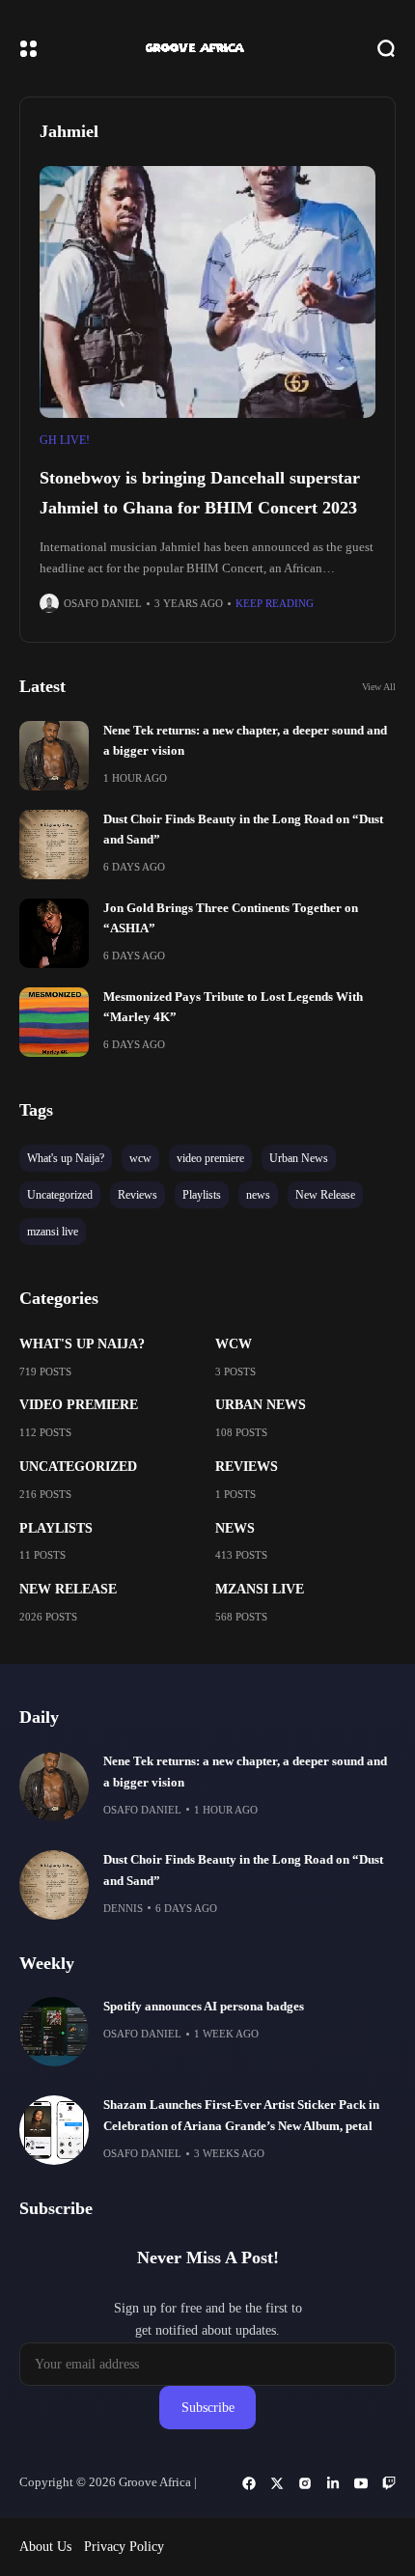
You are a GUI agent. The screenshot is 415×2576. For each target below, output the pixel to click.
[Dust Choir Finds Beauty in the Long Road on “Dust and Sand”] (54, 845)
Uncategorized (78, 1467)
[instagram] (305, 2483)
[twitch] (389, 2483)
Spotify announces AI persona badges (204, 2007)
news (235, 1528)
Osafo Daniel (103, 603)
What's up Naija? (82, 1344)
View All (379, 687)
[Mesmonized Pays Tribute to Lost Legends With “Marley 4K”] (54, 1022)
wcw (234, 1344)
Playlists (56, 1528)
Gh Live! (65, 440)
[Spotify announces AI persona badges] (54, 2032)
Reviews (247, 1467)
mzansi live (260, 1589)
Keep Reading (275, 603)
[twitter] (277, 2483)
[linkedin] (333, 2483)
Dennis (123, 1908)
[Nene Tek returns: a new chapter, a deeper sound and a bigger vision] (54, 756)
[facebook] (249, 2483)
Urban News (261, 1405)
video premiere (79, 1405)
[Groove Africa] (207, 48)
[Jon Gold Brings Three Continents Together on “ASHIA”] (54, 933)
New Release (68, 1589)
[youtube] (361, 2483)
